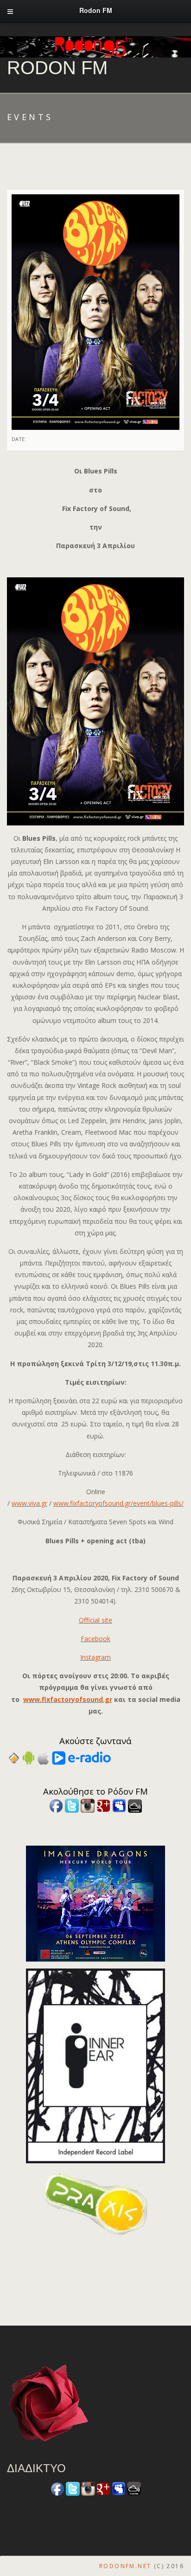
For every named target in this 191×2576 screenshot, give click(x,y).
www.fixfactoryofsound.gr (68, 1699)
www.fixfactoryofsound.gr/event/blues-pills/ (118, 1503)
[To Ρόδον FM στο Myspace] (119, 1805)
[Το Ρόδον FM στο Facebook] (56, 1805)
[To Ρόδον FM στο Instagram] (88, 1805)
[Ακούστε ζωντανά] (29, 1757)
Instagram (95, 1657)
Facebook (95, 1639)
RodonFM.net (125, 2566)
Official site (95, 1620)
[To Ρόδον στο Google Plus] (103, 1805)
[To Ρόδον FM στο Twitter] (72, 1805)
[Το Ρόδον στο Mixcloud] (135, 1805)
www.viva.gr (29, 1503)
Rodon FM (57, 68)
